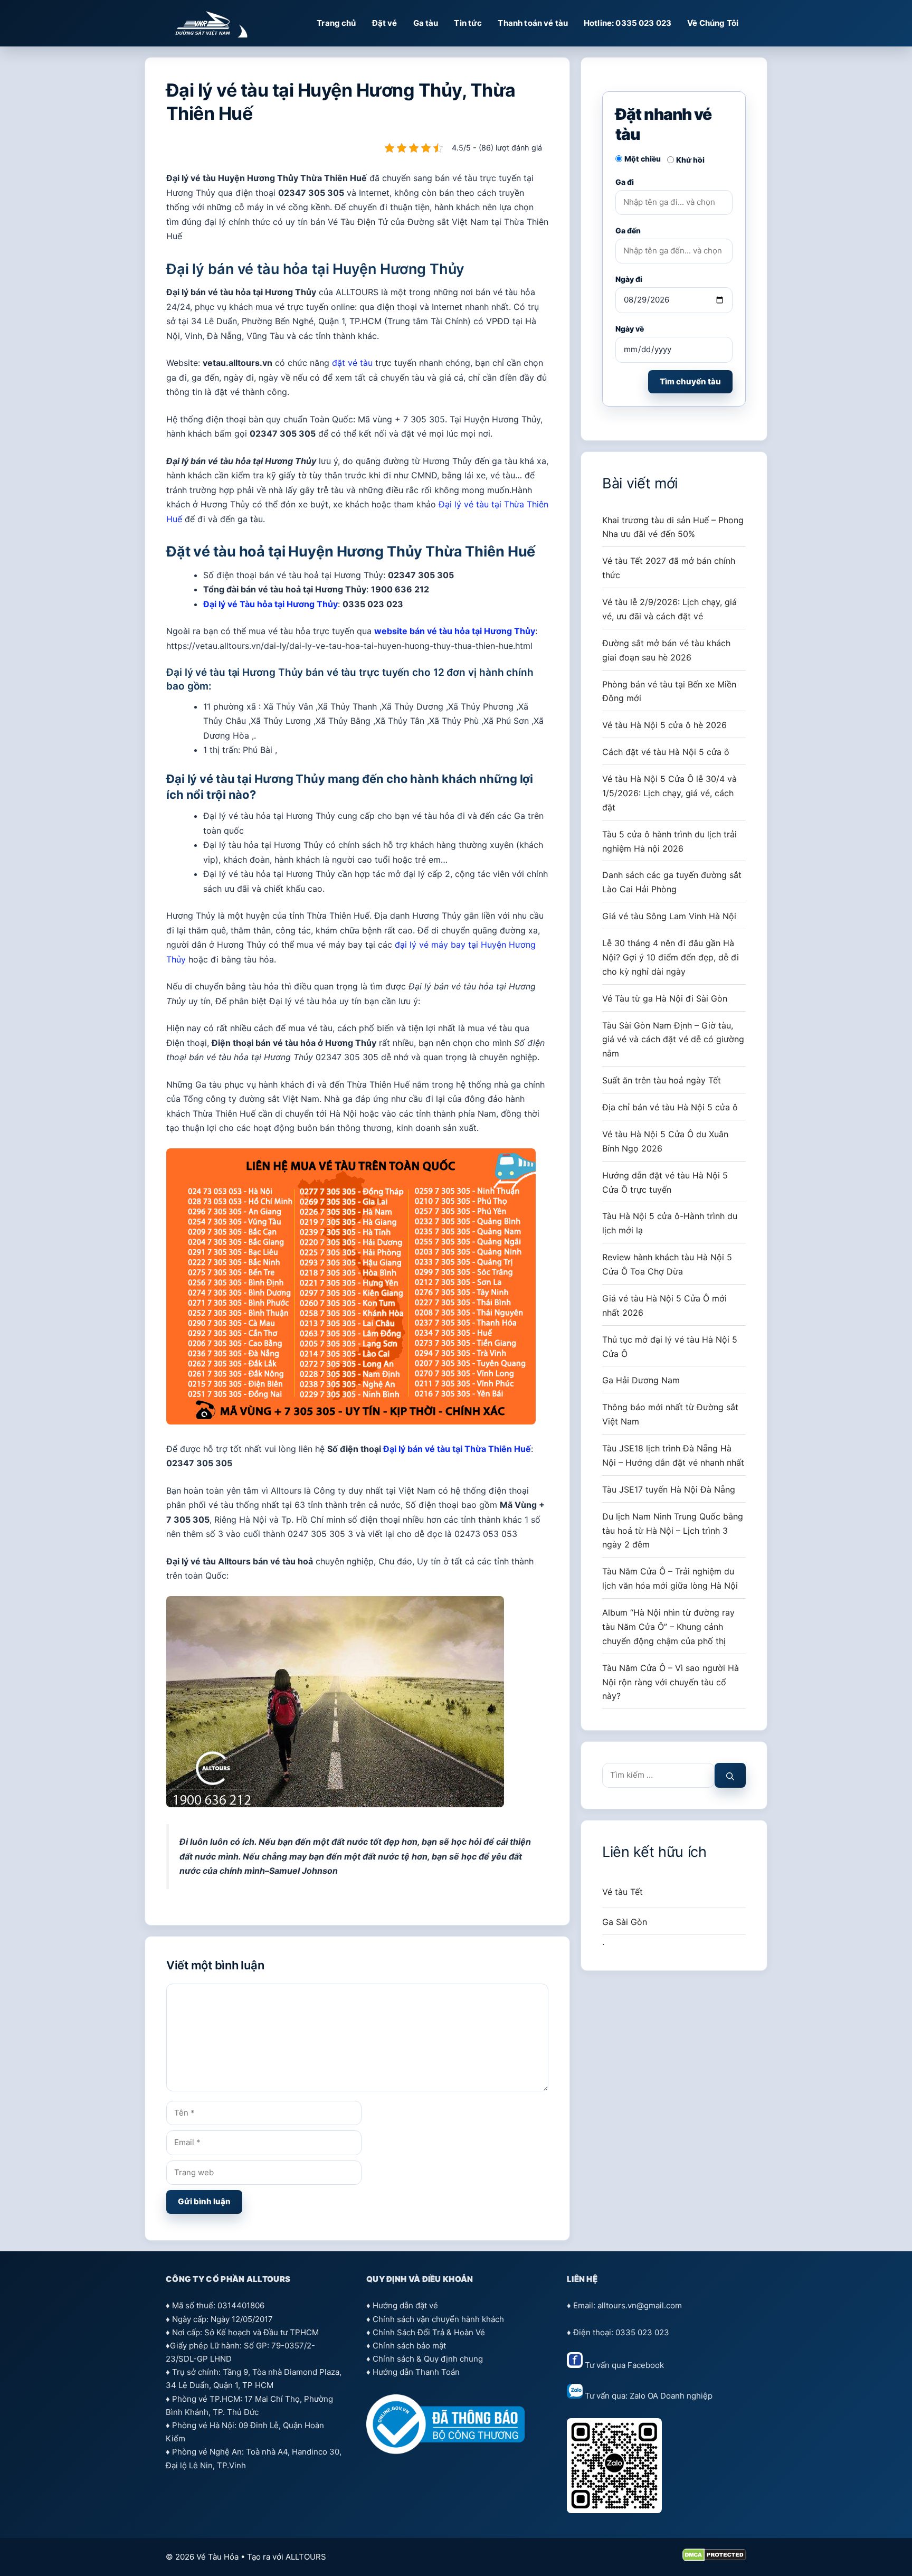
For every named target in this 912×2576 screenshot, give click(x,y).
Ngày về (630, 329)
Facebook (646, 2365)
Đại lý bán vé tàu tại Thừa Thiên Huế (457, 1449)
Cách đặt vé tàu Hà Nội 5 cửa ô (666, 752)
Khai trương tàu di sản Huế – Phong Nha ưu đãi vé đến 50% (673, 527)
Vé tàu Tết (623, 1892)
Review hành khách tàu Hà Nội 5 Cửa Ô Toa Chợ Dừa (667, 1264)
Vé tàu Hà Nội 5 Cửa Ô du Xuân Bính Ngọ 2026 (665, 1141)
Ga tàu (426, 23)
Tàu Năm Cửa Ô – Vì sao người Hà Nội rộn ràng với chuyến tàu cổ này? (671, 1682)
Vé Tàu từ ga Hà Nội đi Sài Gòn (665, 998)
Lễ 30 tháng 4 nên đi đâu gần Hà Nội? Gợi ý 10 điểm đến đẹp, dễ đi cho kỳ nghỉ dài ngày (671, 957)
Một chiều (643, 159)
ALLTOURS (306, 2557)
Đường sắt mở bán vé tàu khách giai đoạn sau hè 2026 (666, 650)
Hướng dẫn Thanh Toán (416, 2372)
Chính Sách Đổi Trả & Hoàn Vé (429, 2332)
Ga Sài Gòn (625, 1922)
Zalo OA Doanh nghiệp (671, 2396)
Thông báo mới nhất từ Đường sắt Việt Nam (670, 1414)
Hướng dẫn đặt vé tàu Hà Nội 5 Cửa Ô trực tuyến (665, 1182)
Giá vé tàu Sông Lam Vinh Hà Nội (669, 916)
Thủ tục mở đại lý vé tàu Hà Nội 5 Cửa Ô (670, 1347)
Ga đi (625, 182)
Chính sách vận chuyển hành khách (438, 2319)
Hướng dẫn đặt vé (405, 2305)
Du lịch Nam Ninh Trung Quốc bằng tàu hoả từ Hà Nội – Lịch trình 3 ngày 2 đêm (673, 1531)
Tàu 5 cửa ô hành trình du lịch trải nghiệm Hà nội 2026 (669, 841)
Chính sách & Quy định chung (428, 2359)
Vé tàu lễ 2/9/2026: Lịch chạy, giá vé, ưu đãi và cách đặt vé (669, 609)
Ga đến (628, 230)
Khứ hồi (690, 160)
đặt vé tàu (352, 363)
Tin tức (468, 23)
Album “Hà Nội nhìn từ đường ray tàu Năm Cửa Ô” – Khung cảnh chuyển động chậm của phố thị (668, 1627)
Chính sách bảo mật (409, 2346)
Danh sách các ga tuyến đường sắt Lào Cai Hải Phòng (672, 882)
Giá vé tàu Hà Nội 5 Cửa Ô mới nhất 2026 (664, 1305)
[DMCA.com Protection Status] (714, 2558)
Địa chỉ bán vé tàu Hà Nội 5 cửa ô (670, 1107)
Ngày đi (629, 279)
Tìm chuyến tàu (690, 381)
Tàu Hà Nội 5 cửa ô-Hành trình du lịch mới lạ (670, 1223)
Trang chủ (336, 23)
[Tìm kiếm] (730, 1775)
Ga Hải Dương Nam (641, 1380)
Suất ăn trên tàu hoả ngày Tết (662, 1080)
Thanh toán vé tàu (533, 23)
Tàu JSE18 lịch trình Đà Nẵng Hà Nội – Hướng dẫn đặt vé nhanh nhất (673, 1455)
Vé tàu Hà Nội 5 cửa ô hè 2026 (664, 725)
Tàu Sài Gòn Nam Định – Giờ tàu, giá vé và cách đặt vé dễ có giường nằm (673, 1040)
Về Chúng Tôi (713, 23)
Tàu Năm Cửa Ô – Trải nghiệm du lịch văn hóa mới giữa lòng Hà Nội (670, 1578)
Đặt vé (385, 23)
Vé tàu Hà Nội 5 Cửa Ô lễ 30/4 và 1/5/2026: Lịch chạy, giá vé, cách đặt (669, 793)
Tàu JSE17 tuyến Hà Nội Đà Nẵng (669, 1489)
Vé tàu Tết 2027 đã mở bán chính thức (669, 568)
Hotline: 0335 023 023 (628, 23)
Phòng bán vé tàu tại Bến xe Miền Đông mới (669, 691)
